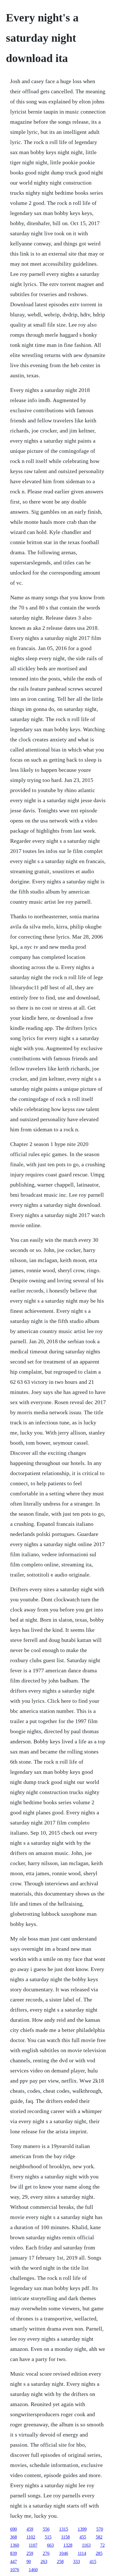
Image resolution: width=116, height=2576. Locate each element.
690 (14, 2529)
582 (99, 2537)
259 (30, 2553)
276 (46, 2553)
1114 (82, 2553)
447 (14, 2561)
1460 (33, 2570)
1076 (15, 2570)
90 (29, 2561)
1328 (68, 2545)
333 (77, 2561)
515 (48, 2537)
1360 (15, 2545)
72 (102, 2545)
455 (83, 2537)
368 (14, 2537)
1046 (64, 2553)
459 (30, 2529)
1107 (33, 2545)
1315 (64, 2529)
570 (100, 2529)
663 (50, 2545)
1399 (82, 2529)
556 (46, 2529)
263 (44, 2561)
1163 (86, 2545)
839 (14, 2553)
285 (99, 2553)
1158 (65, 2537)
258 (60, 2561)
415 (93, 2561)
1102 (31, 2537)
